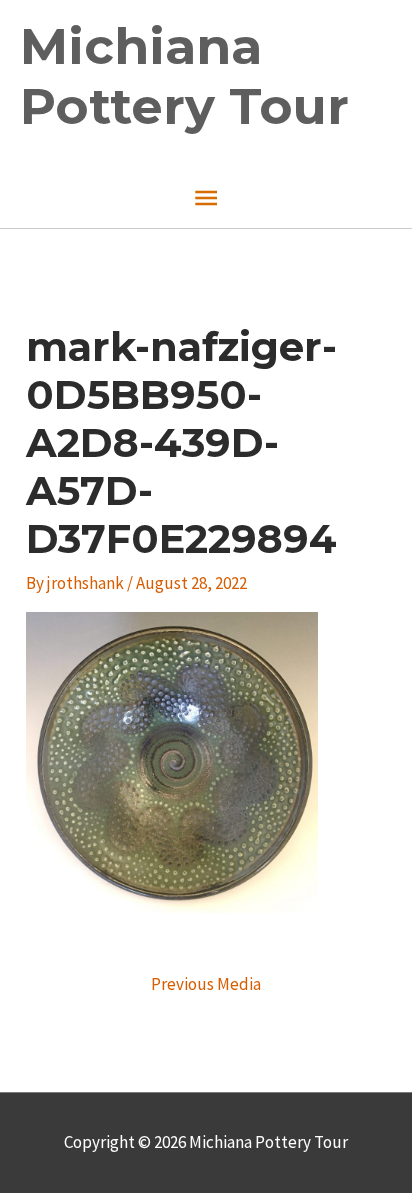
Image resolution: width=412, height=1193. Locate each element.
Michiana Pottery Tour (184, 76)
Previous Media (206, 984)
